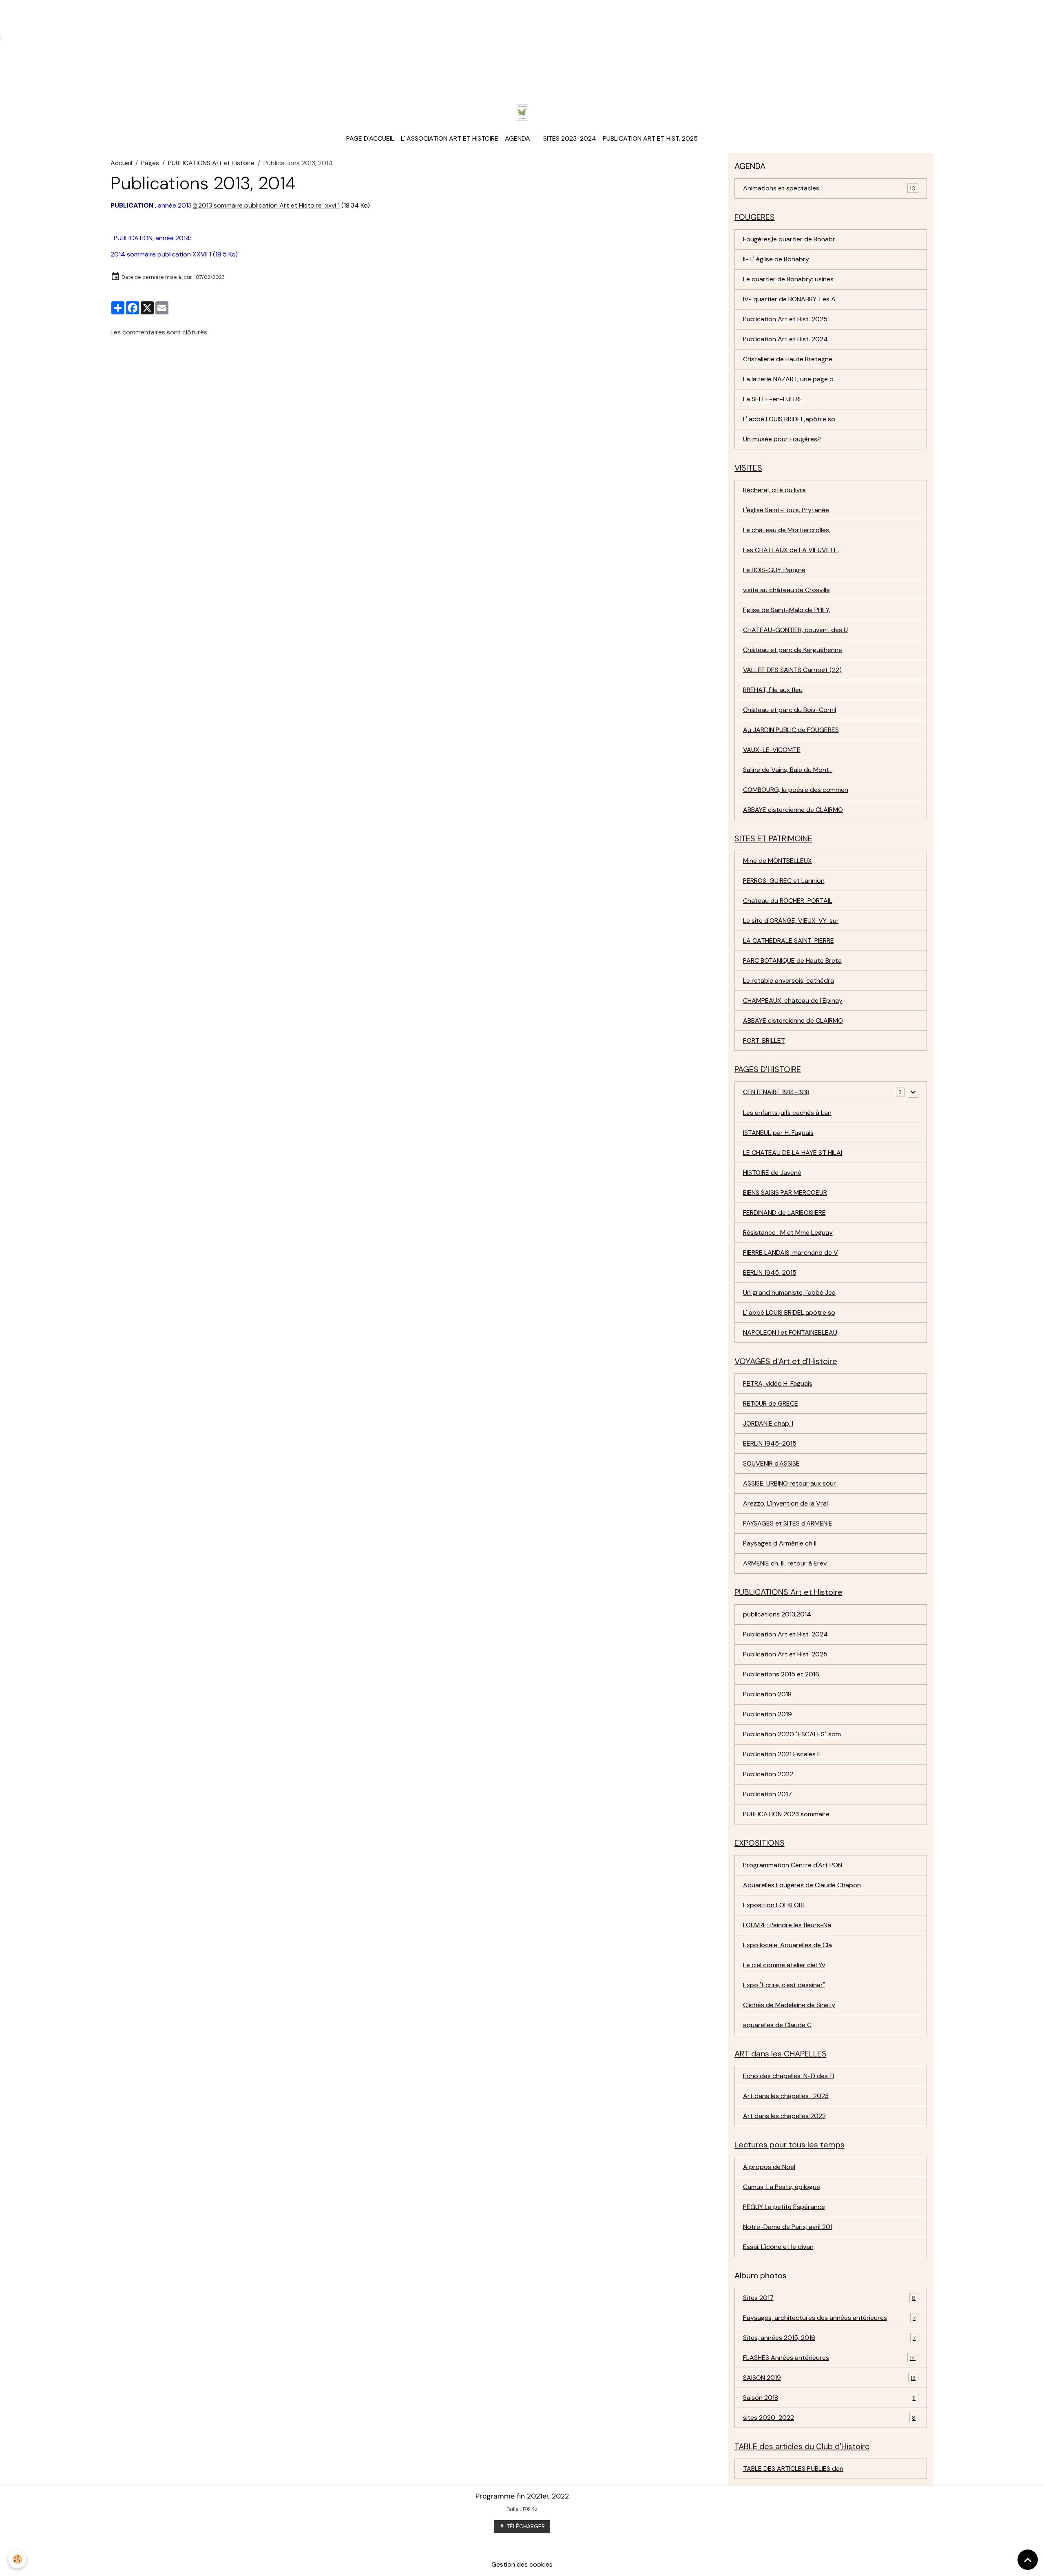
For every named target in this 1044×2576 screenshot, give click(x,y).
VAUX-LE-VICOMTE (772, 750)
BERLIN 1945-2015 (770, 1273)
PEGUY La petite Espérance (784, 2207)
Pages (150, 163)
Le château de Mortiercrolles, (787, 530)
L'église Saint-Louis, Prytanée (786, 510)
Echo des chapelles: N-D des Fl (789, 2076)
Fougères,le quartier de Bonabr (789, 239)
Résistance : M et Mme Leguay (788, 1233)
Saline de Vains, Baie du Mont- (788, 770)
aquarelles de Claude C (777, 2025)
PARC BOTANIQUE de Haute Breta (792, 961)
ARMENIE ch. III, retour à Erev (785, 1563)
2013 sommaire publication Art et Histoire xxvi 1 (269, 205)
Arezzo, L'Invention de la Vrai (785, 1503)
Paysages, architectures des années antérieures (829, 2318)
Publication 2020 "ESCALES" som (792, 1734)
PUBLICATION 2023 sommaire (786, 1814)
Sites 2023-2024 (570, 138)
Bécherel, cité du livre (774, 490)
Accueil (121, 163)
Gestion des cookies (522, 2564)
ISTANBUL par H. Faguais (778, 1133)
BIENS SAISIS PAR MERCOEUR (785, 1193)
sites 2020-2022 (829, 2418)
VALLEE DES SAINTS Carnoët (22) (792, 670)
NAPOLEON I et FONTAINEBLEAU (790, 1332)
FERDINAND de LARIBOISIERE (784, 1213)
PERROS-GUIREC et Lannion (784, 881)
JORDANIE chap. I (768, 1423)
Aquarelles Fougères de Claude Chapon (802, 1885)
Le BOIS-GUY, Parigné (774, 570)
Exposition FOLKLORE (775, 1905)
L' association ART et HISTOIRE (450, 138)
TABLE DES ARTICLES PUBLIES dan (793, 2469)
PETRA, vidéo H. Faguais (778, 1383)
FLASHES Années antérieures (829, 2358)
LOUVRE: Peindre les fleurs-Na (787, 1925)
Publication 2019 (768, 1714)
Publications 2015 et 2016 (781, 1674)
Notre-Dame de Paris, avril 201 (788, 2227)
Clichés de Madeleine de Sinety (789, 2005)
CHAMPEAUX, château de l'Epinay (793, 1001)
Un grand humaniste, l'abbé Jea (789, 1292)
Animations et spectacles (829, 188)
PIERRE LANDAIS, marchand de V (791, 1253)
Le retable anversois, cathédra (789, 981)
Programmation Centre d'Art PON (793, 1865)
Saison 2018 (829, 2398)
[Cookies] (17, 2559)
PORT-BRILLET (764, 1040)
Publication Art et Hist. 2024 (785, 339)
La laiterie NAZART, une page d (788, 379)
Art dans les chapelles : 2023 (786, 2096)
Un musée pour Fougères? (782, 439)
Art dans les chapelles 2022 (784, 2116)
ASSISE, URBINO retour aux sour (790, 1483)
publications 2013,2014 (777, 1614)
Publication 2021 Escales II (781, 1754)
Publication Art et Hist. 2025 (650, 138)
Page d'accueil (370, 138)
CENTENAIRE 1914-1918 (776, 1092)
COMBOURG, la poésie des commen (796, 790)
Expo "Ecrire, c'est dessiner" (784, 1985)
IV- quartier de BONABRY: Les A (789, 299)
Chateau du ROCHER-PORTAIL (788, 901)
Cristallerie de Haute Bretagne (788, 359)
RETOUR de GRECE (771, 1403)
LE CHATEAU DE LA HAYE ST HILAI (793, 1153)
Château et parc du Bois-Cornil (790, 710)
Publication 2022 (768, 1774)
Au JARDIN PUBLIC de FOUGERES (791, 730)
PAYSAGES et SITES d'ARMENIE (788, 1523)
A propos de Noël (769, 2167)
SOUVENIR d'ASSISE (771, 1463)
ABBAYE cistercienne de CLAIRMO (793, 810)
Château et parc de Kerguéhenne (793, 650)
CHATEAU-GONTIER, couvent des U (795, 630)
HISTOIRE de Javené (772, 1173)
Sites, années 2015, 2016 (829, 2338)
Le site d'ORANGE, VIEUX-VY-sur (791, 921)
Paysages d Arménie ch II (780, 1543)
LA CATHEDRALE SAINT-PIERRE (789, 941)
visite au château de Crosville (786, 590)
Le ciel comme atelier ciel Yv (784, 1965)
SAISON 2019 (829, 2378)
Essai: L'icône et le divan (778, 2247)
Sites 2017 (829, 2298)
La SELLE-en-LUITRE (773, 399)
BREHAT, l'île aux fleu (773, 690)
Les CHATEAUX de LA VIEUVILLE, (791, 550)
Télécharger (525, 2526)
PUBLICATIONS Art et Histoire (211, 163)
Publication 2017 (768, 1794)
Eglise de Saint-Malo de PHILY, (787, 610)
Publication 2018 (767, 1694)
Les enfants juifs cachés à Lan (787, 1113)
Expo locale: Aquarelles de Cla (787, 1945)
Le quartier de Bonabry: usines (788, 279)
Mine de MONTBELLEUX (777, 861)
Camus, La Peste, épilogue (782, 2187)
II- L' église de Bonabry (776, 259)
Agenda (518, 138)
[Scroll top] (1028, 2560)
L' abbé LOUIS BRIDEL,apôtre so (789, 419)
